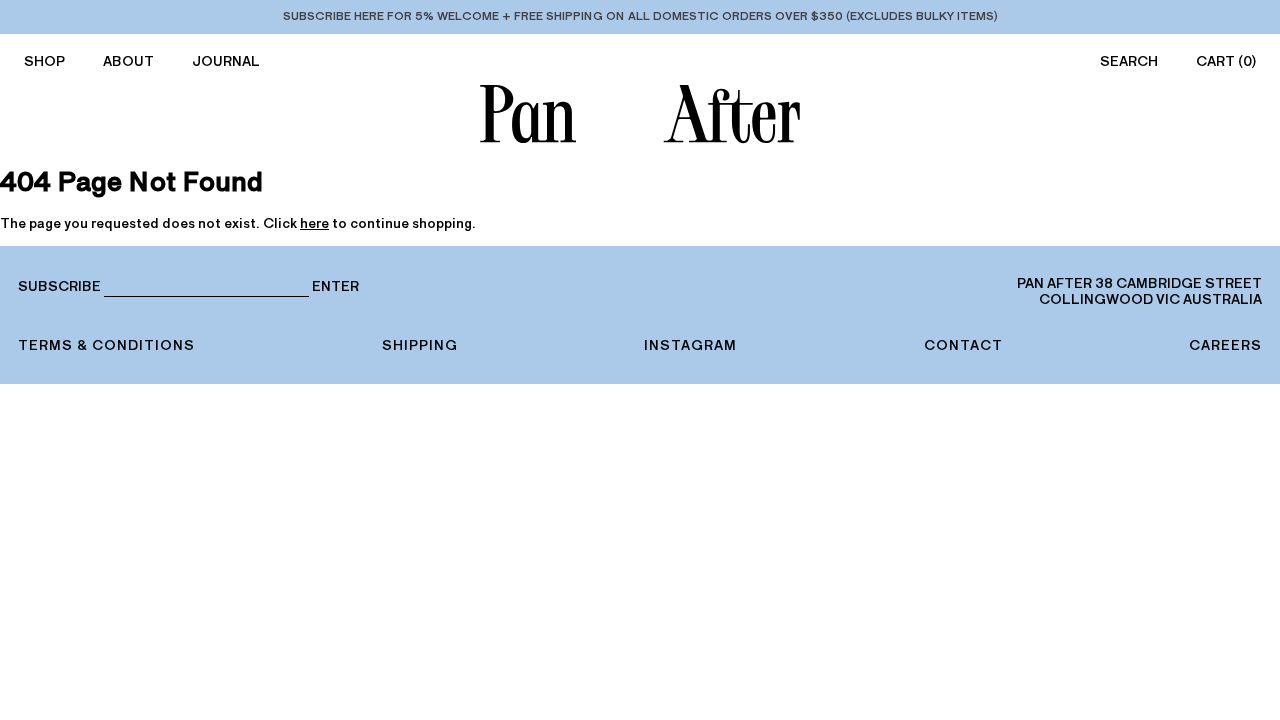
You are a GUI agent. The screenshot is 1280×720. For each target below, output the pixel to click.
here (314, 223)
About (128, 61)
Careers (1225, 345)
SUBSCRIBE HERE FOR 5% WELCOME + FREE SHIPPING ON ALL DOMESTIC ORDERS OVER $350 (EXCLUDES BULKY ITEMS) (640, 16)
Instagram (690, 345)
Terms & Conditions (106, 345)
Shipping (420, 345)
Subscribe (59, 286)
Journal (226, 61)
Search (1129, 61)
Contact (963, 345)
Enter (335, 287)
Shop (44, 61)
